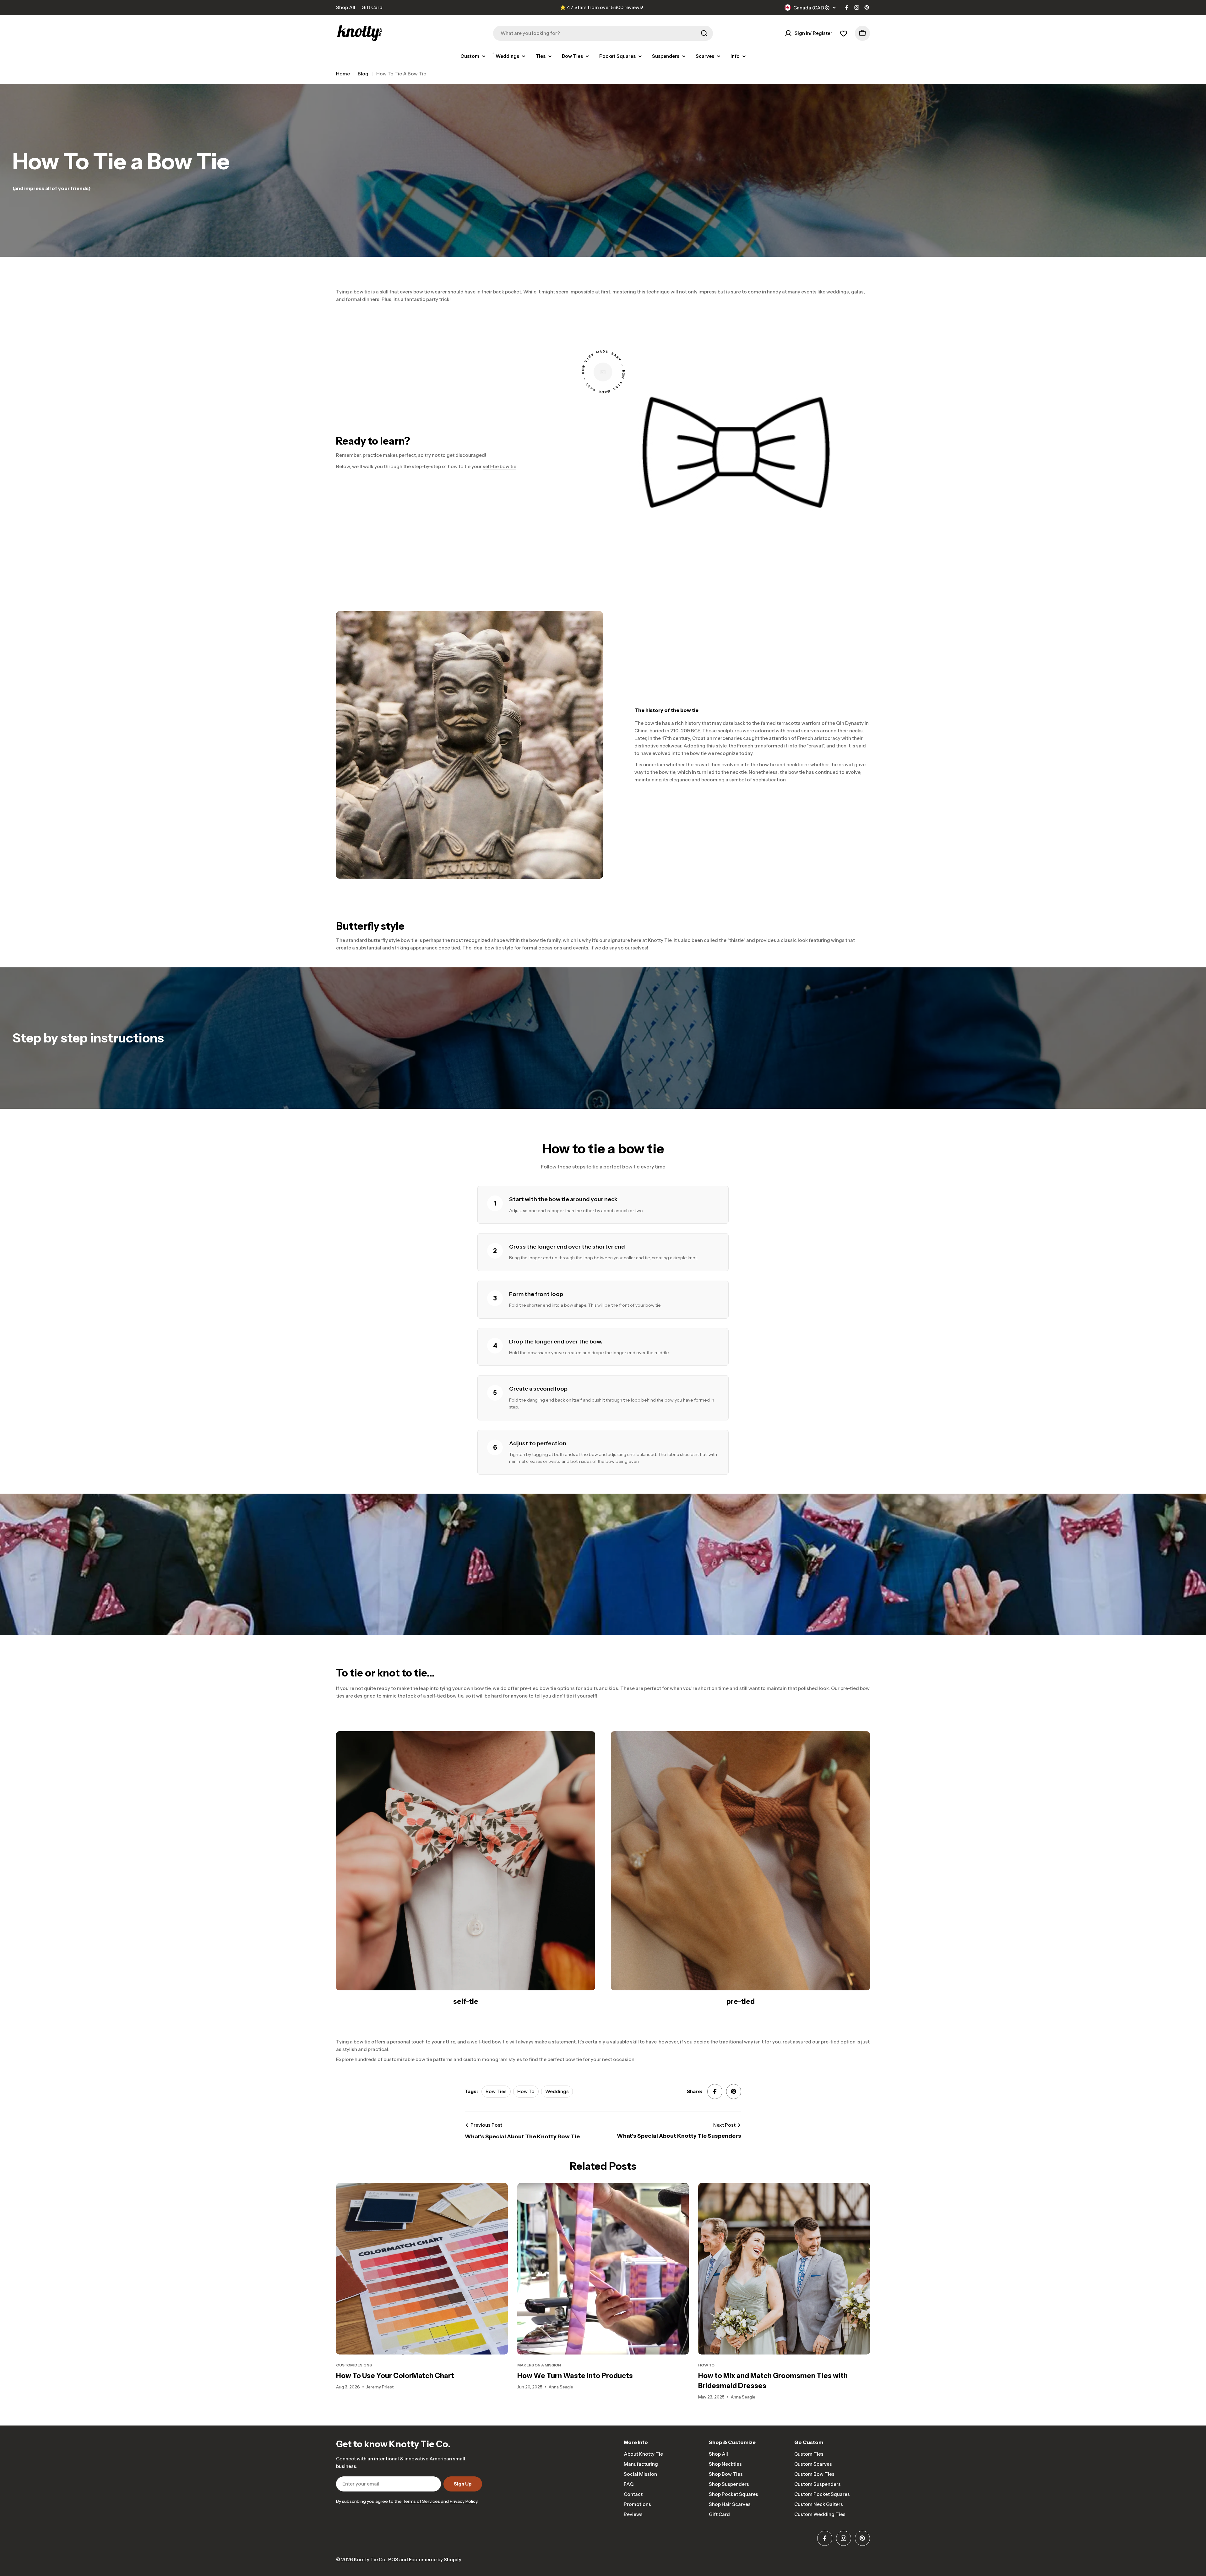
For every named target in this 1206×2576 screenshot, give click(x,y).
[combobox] (603, 33)
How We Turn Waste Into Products (575, 2376)
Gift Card (372, 7)
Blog (363, 74)
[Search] (704, 33)
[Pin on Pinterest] (734, 2092)
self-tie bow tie (500, 466)
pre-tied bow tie (538, 1688)
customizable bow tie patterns (418, 2059)
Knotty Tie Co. (370, 2560)
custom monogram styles (493, 2059)
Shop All (346, 7)
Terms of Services (421, 2501)
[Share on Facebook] (715, 2092)
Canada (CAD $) (812, 8)
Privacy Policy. (464, 2501)
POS (393, 2560)
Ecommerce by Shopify (435, 2560)
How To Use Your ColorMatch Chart (395, 2376)
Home (343, 74)
